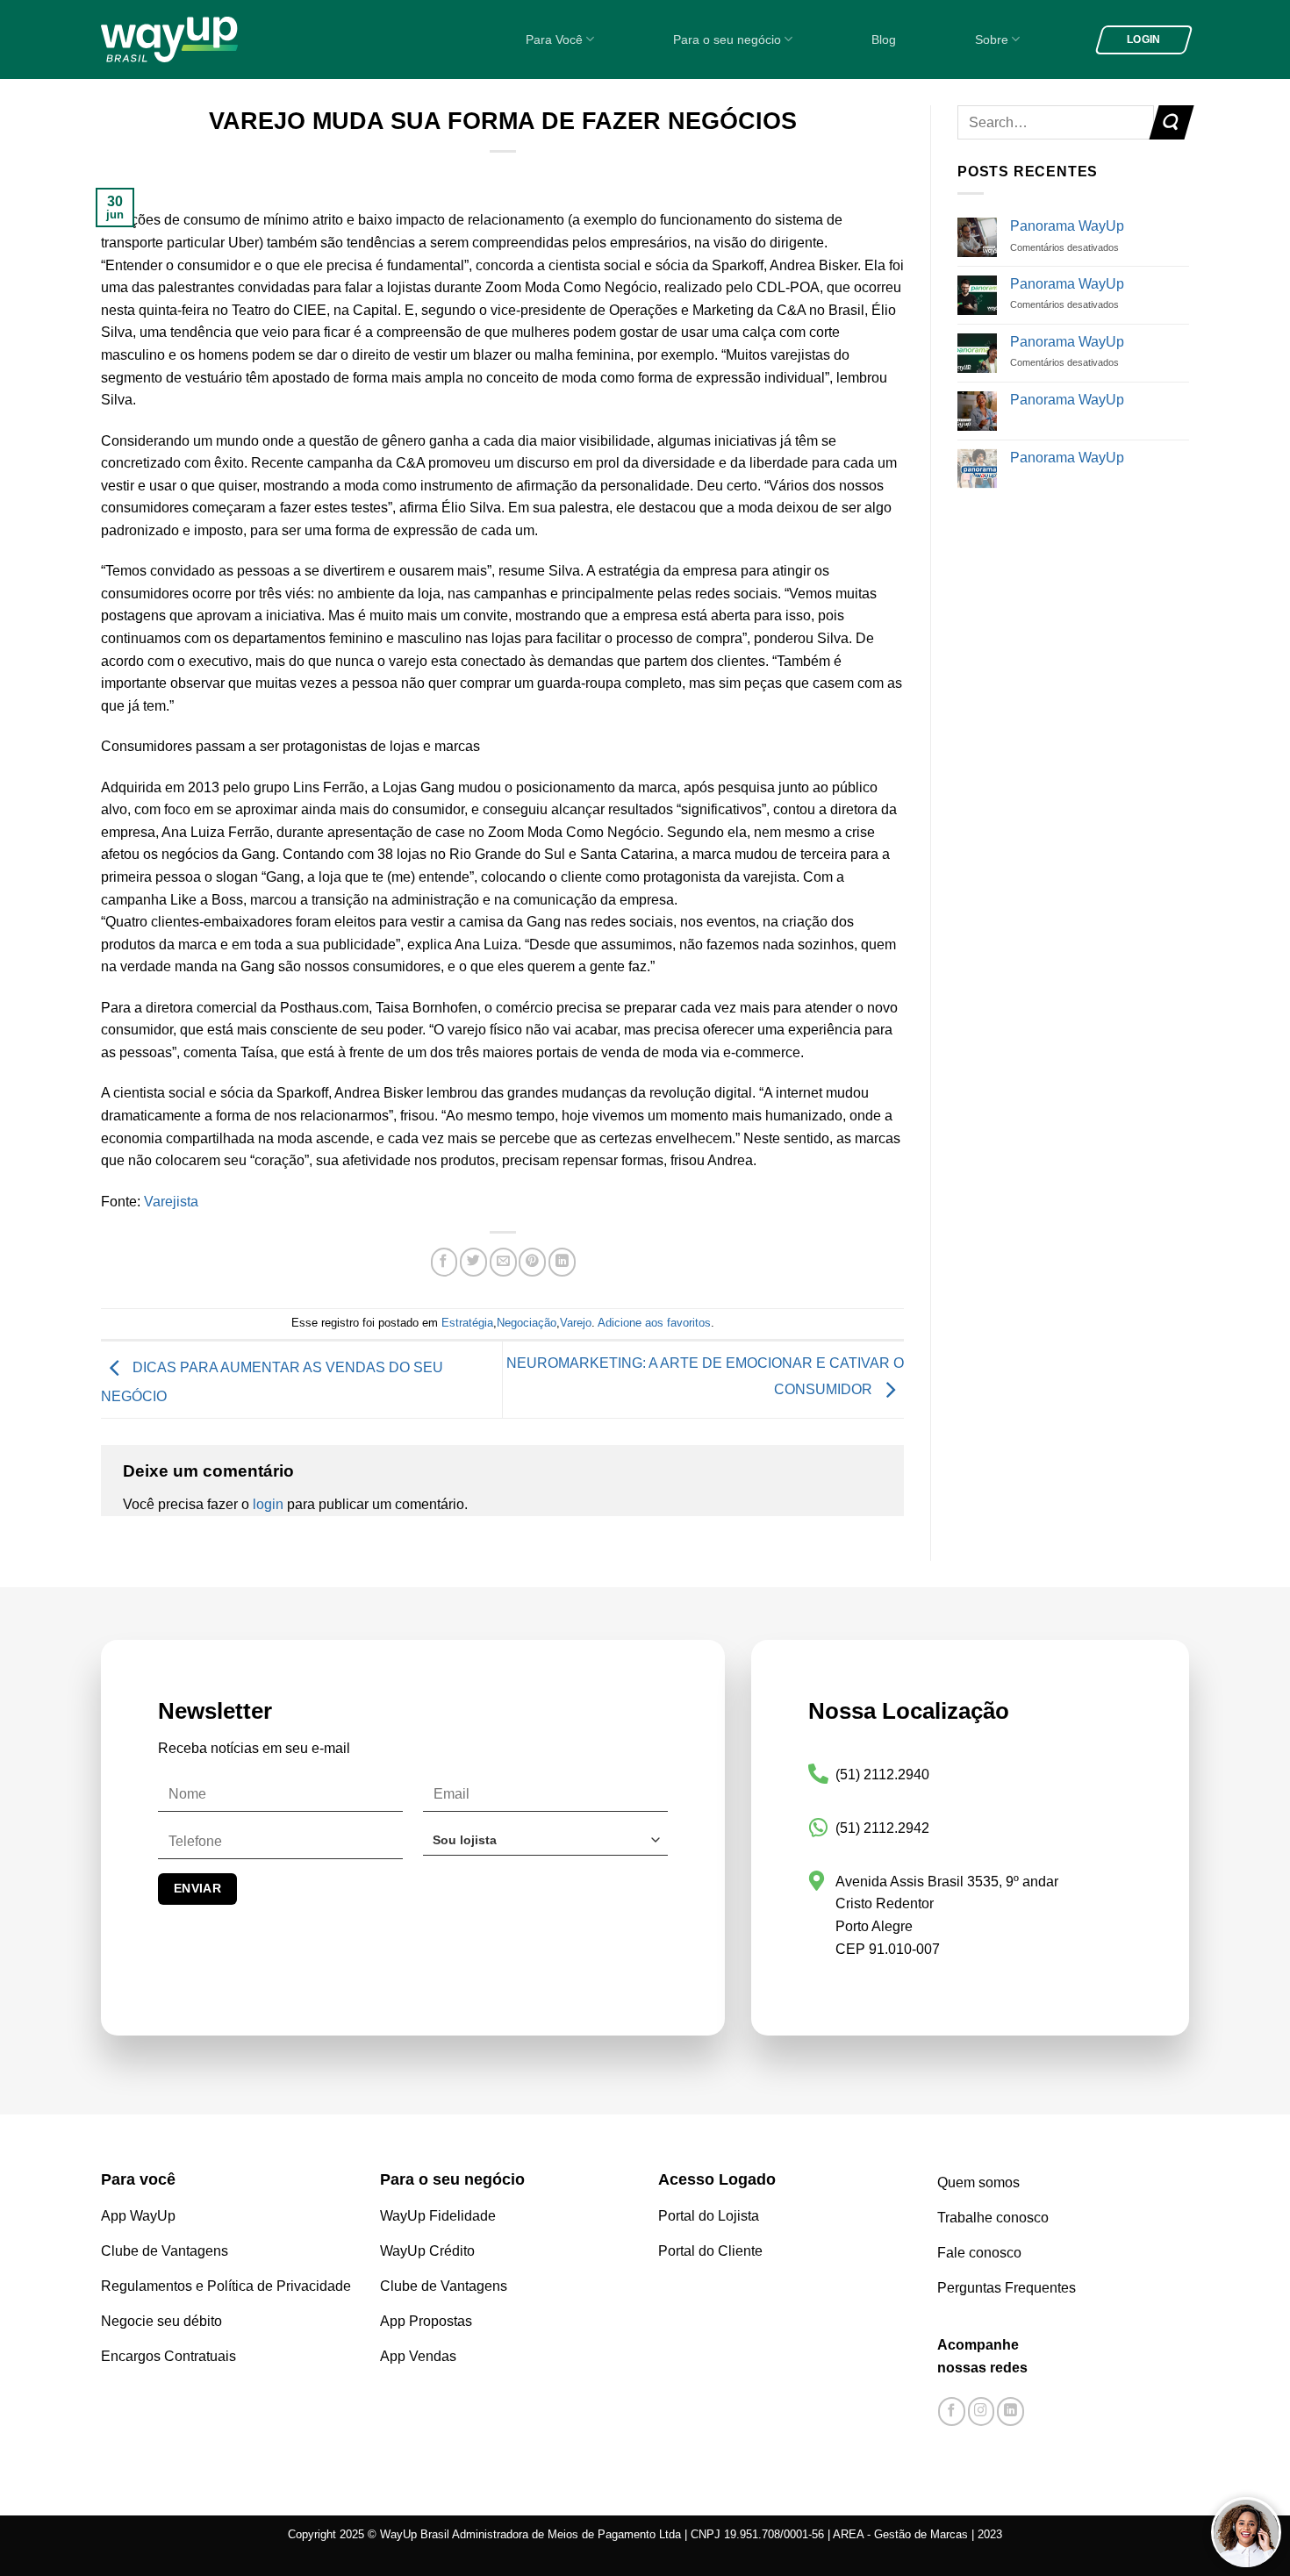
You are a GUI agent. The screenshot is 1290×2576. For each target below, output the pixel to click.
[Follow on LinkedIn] (1010, 2411)
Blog (884, 39)
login (268, 1504)
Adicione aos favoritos (654, 1323)
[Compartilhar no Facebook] (444, 1262)
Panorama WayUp (1067, 226)
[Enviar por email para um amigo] (503, 1262)
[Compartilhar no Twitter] (473, 1262)
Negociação (527, 1323)
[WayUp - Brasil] (199, 39)
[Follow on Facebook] (952, 2411)
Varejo (576, 1323)
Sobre (992, 39)
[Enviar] (1171, 122)
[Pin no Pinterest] (532, 1262)
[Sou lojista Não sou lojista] (545, 1846)
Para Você (554, 39)
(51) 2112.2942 (882, 1828)
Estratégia (467, 1323)
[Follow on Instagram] (982, 2411)
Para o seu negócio (727, 39)
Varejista (171, 1202)
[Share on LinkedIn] (562, 1262)
